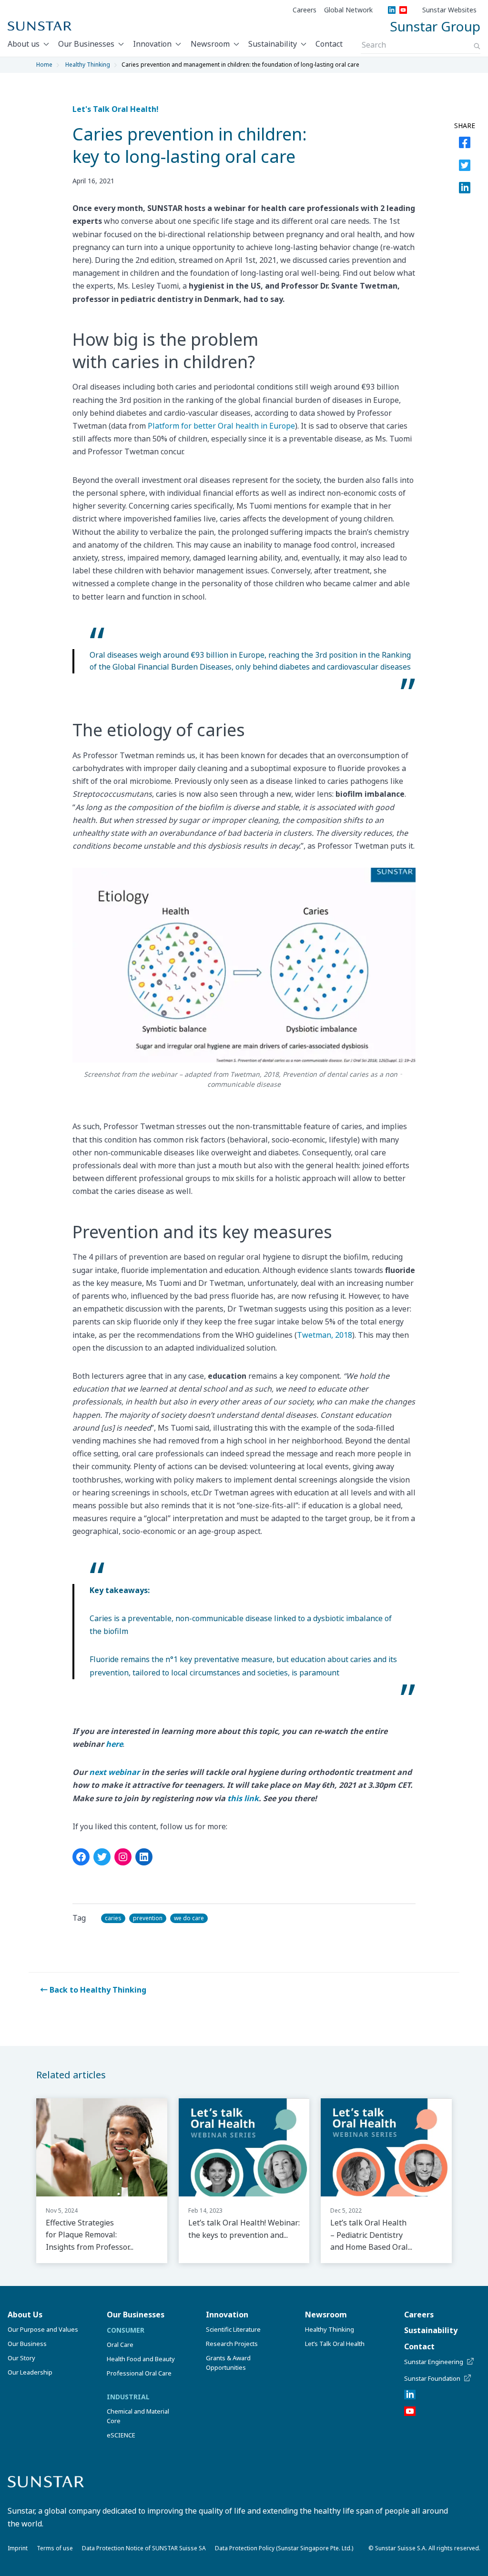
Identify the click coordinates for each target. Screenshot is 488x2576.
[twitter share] (465, 167)
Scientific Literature (233, 2329)
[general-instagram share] (123, 1857)
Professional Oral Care (139, 2373)
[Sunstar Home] (40, 26)
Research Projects (232, 2344)
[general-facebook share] (81, 1857)
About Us (25, 2315)
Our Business (27, 2344)
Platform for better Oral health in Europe (221, 426)
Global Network (348, 10)
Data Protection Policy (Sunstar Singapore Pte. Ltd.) (284, 2548)
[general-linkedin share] (144, 1857)
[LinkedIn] (392, 10)
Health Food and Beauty (141, 2359)
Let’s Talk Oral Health (335, 2344)
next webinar (114, 1772)
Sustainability (273, 44)
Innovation (152, 44)
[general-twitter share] (102, 1857)
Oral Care (120, 2345)
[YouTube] (403, 10)
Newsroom (210, 44)
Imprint (18, 2548)
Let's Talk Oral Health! (116, 109)
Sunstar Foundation (432, 2378)
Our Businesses (86, 44)
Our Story (21, 2358)
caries (113, 1918)
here (114, 1744)
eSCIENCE (121, 2435)
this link (243, 1798)
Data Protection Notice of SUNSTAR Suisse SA (144, 2548)
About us (24, 44)
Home (44, 65)
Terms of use (55, 2548)
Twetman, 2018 (325, 1335)
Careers (305, 10)
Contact (329, 44)
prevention (148, 1918)
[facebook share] (465, 144)
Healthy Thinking (88, 65)
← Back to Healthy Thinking (93, 1990)
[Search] (477, 46)
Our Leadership (30, 2372)
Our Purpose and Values (43, 2329)
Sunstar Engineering (434, 2362)
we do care (189, 1918)
